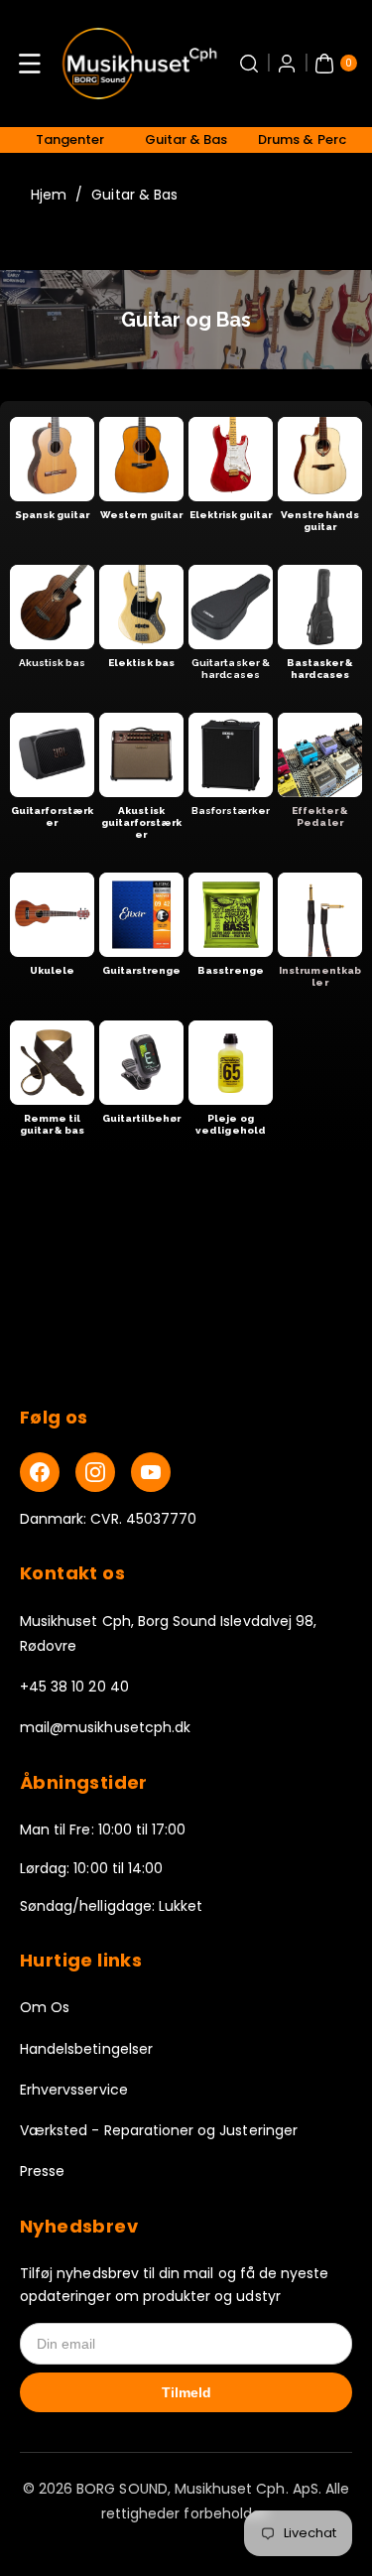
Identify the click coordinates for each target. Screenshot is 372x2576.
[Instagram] (95, 1472)
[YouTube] (151, 1472)
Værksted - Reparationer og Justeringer (159, 2130)
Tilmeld (186, 2392)
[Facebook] (40, 1472)
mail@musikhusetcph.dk (105, 1727)
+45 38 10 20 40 (74, 1687)
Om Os (45, 2007)
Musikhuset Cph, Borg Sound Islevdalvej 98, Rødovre (168, 1633)
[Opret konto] (287, 64)
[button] (30, 64)
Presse (42, 2171)
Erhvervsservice (74, 2090)
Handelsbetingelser (86, 2049)
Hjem (49, 195)
